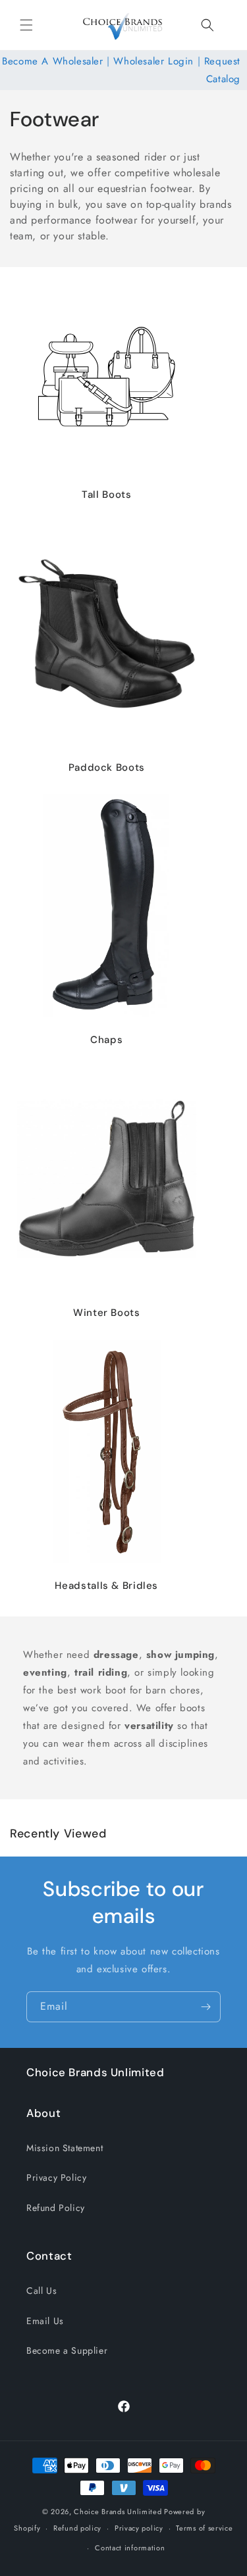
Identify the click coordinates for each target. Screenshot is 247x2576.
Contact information (130, 2548)
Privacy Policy (56, 2177)
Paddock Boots (107, 767)
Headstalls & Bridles (106, 1586)
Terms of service (204, 2528)
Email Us (45, 2321)
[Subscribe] (206, 2007)
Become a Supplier (67, 2350)
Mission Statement (65, 2148)
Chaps (106, 1040)
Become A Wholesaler (52, 61)
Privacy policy (139, 2528)
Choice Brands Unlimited (118, 2512)
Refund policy (77, 2528)
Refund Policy (56, 2208)
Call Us (41, 2291)
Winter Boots (107, 1313)
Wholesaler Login (153, 61)
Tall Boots (106, 495)
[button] (26, 25)
